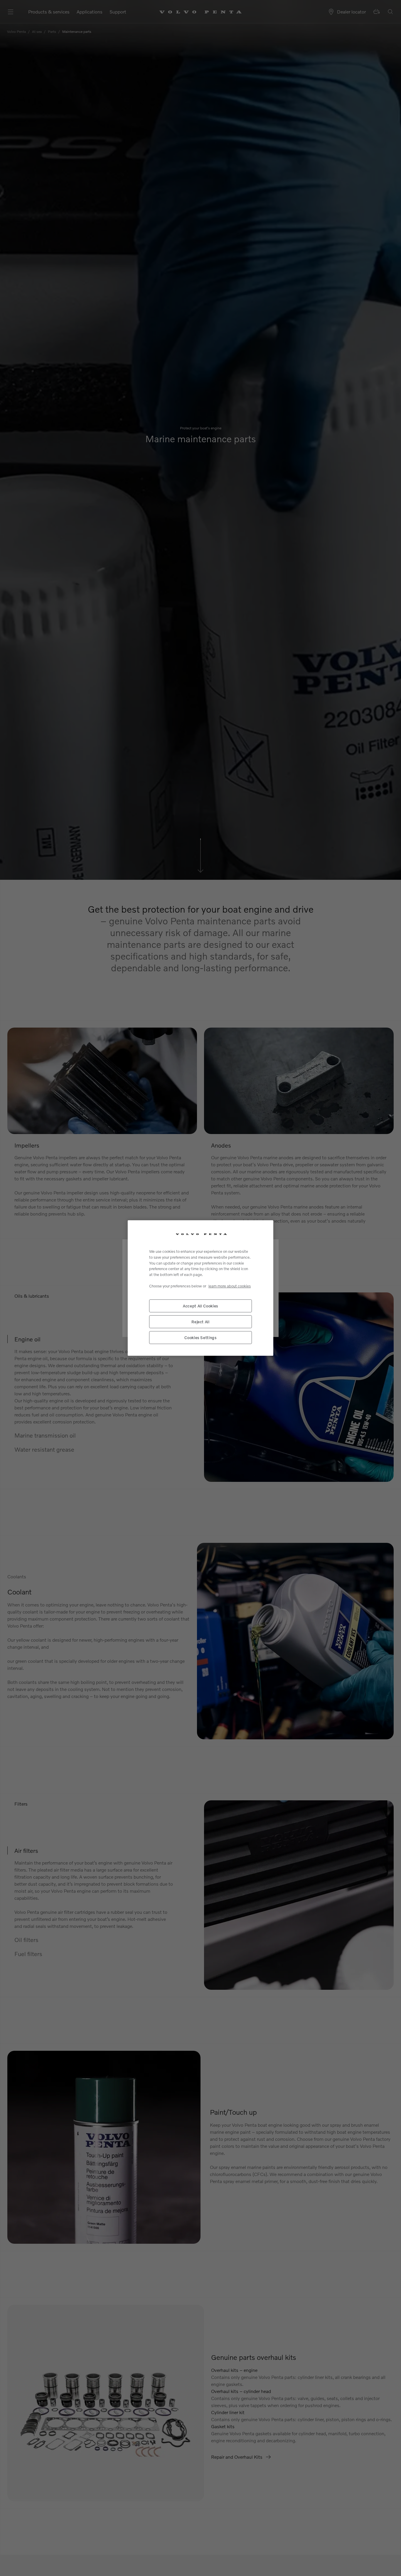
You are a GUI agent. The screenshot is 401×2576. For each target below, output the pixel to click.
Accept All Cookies (201, 1306)
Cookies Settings (201, 1338)
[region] (201, 1288)
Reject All (201, 1322)
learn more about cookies (230, 1286)
